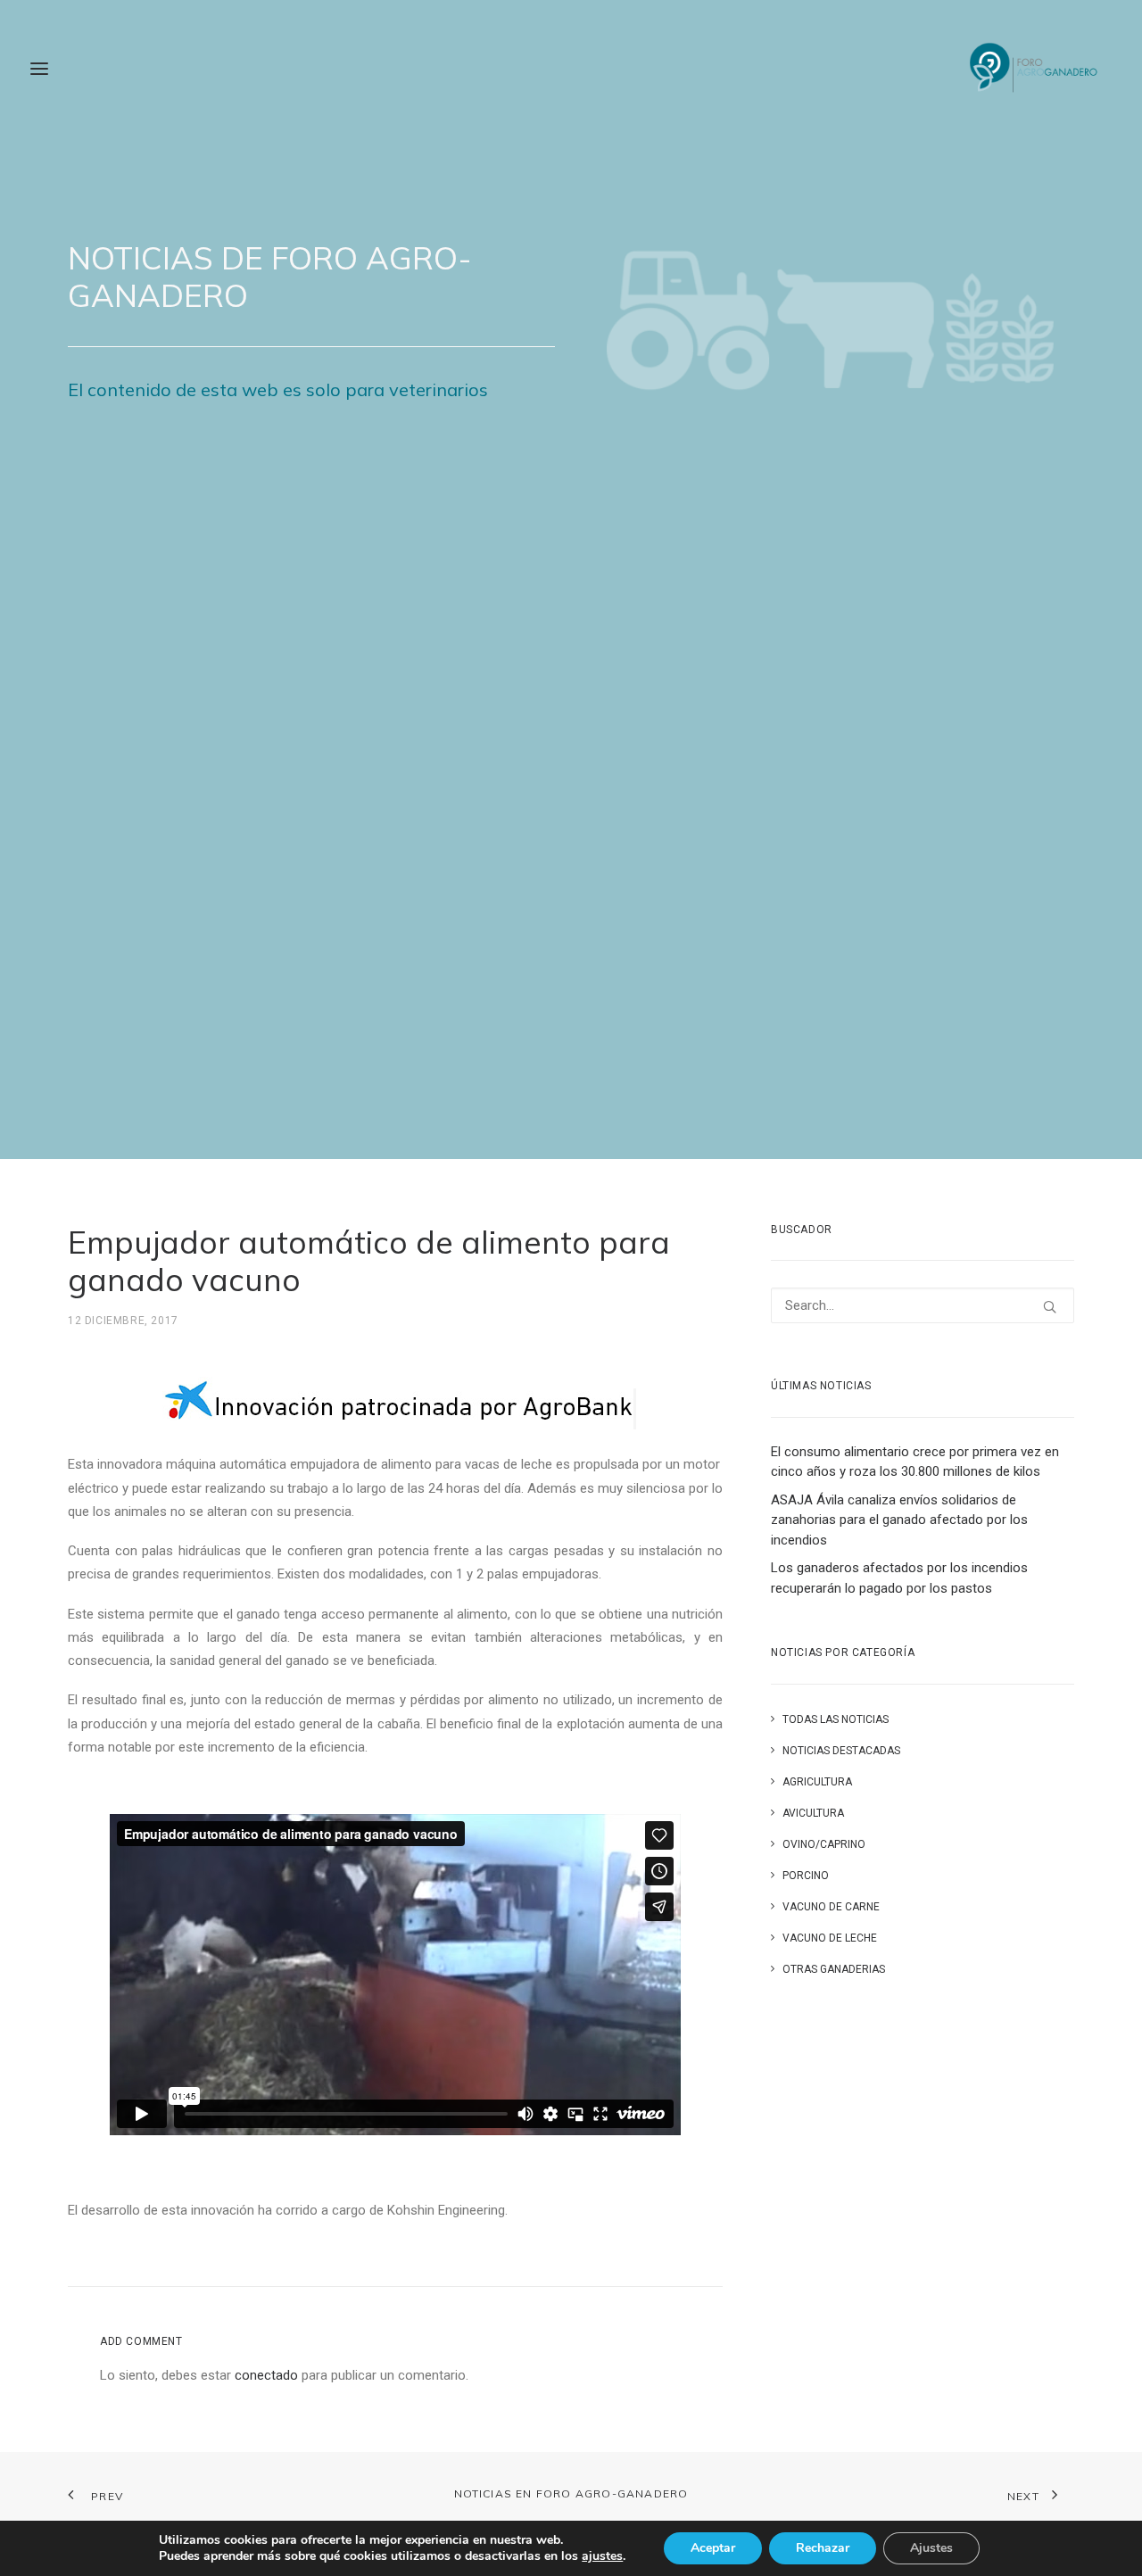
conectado (266, 2375)
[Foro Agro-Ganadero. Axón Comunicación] (1034, 69)
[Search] (923, 1305)
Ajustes (931, 2548)
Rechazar (823, 2548)
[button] (1050, 1307)
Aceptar (713, 2548)
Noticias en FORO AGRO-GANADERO (571, 2493)
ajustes (602, 2556)
